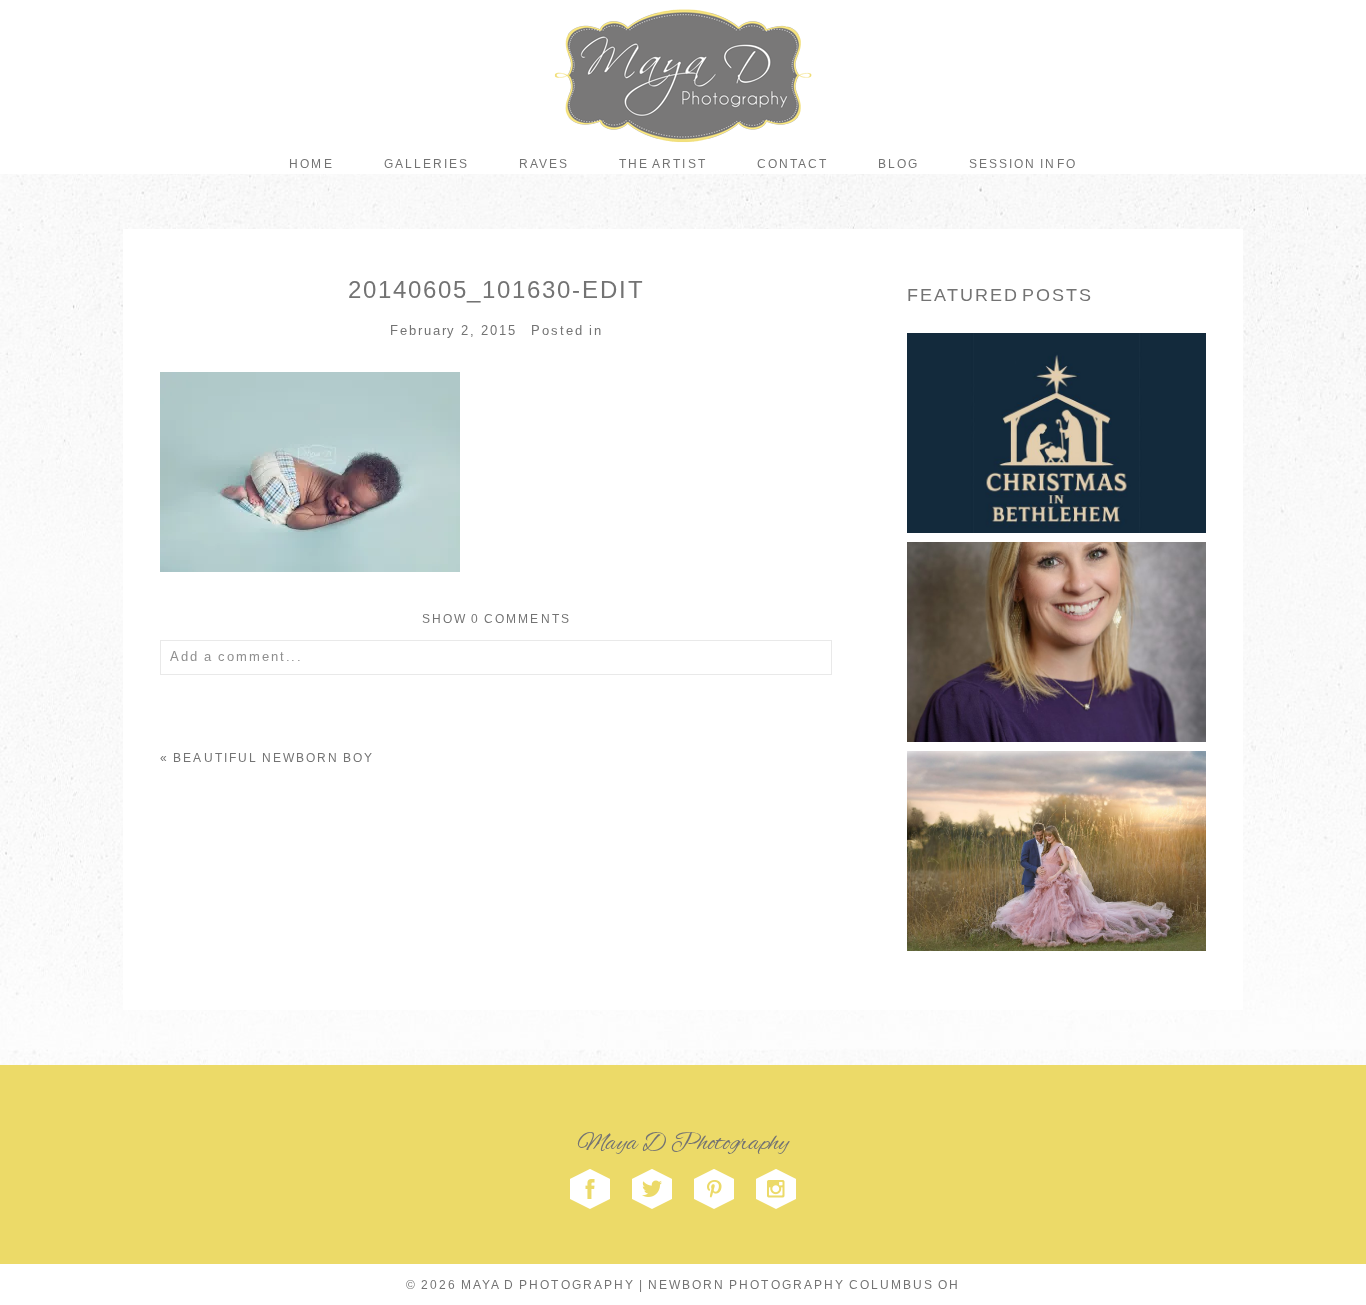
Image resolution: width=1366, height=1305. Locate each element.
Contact (792, 164)
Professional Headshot (1055, 606)
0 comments (496, 619)
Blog (898, 164)
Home (311, 164)
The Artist (662, 164)
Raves (544, 164)
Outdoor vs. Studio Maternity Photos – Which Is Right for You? (1055, 814)
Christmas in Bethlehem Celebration (1054, 396)
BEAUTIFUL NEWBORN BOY (273, 758)
